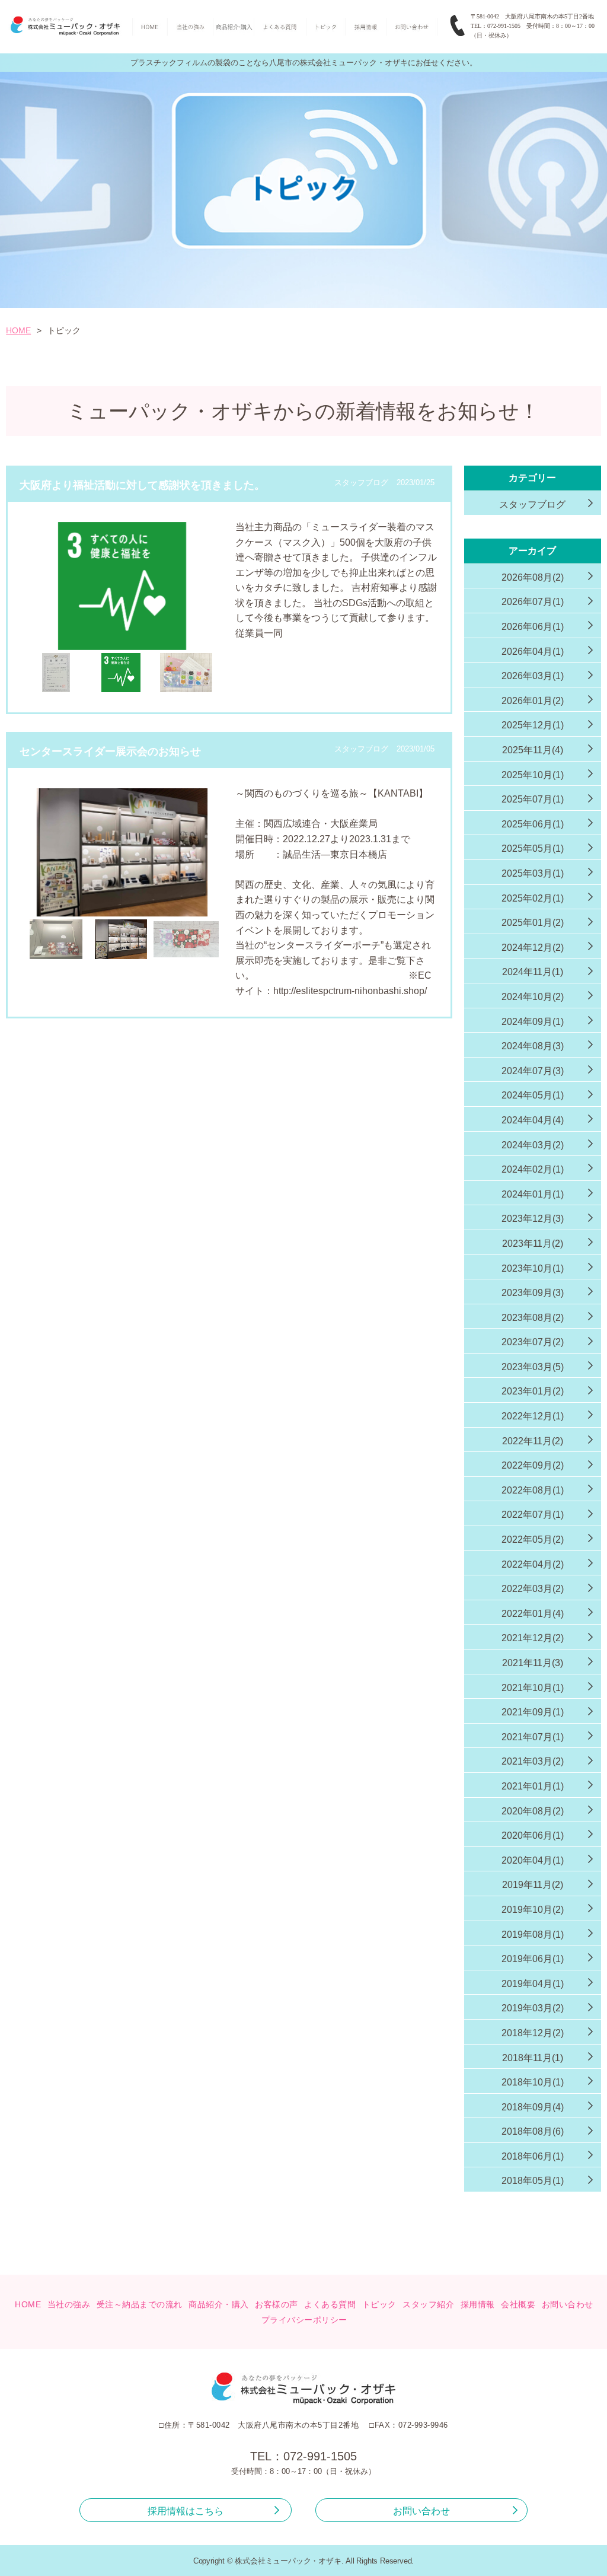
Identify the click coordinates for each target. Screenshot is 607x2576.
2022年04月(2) (533, 1564)
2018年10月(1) (533, 2082)
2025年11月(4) (533, 750)
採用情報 (478, 2304)
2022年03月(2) (533, 1589)
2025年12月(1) (533, 725)
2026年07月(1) (533, 602)
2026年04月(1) (533, 652)
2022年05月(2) (533, 1539)
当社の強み (69, 2304)
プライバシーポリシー (304, 2320)
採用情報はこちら (186, 2511)
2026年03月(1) (533, 676)
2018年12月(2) (533, 2033)
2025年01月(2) (533, 923)
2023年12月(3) (533, 1219)
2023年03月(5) (533, 1367)
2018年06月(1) (533, 2156)
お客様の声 (277, 2304)
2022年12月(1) (533, 1416)
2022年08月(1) (533, 1490)
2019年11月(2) (533, 1885)
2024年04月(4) (533, 1120)
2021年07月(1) (533, 1737)
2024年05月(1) (533, 1095)
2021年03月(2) (533, 1761)
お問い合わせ (568, 2304)
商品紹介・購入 (219, 2304)
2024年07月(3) (533, 1071)
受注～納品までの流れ (140, 2304)
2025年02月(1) (533, 898)
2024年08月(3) (533, 1046)
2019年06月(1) (533, 1959)
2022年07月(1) (533, 1515)
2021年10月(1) (533, 1688)
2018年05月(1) (533, 2181)
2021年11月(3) (533, 1663)
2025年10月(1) (533, 775)
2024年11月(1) (533, 972)
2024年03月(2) (533, 1145)
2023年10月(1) (533, 1268)
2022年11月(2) (533, 1441)
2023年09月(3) (533, 1293)
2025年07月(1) (533, 799)
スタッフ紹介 (428, 2304)
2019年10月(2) (533, 1910)
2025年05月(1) (533, 848)
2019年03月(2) (533, 2008)
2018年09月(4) (533, 2107)
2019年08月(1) (533, 1935)
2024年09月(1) (533, 1022)
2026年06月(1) (533, 627)
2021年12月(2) (533, 1638)
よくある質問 (330, 2304)
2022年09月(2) (533, 1465)
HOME (18, 330)
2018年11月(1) (533, 2058)
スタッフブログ (532, 504)
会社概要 (518, 2304)
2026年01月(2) (533, 701)
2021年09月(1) (533, 1712)
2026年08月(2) (533, 577)
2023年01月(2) (533, 1391)
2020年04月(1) (533, 1860)
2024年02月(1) (533, 1169)
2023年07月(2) (533, 1342)
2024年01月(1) (533, 1194)
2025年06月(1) (533, 824)
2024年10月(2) (533, 997)
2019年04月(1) (533, 1984)
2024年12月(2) (533, 948)
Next (238, 610)
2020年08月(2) (533, 1811)
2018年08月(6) (533, 2131)
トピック (379, 2304)
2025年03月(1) (533, 873)
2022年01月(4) (533, 1614)
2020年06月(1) (533, 1835)
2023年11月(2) (533, 1244)
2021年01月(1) (533, 1786)
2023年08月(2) (533, 1318)
